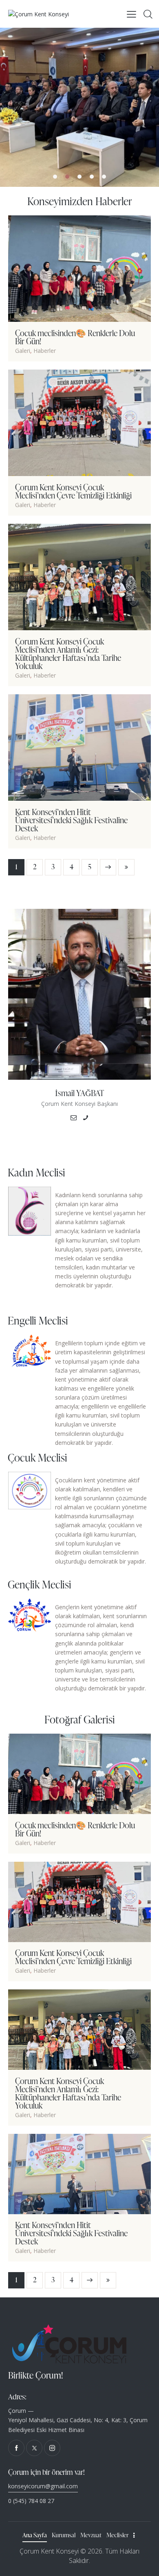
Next (108, 867)
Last (126, 867)
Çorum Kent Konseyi (49, 2551)
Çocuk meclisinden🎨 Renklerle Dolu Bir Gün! (75, 337)
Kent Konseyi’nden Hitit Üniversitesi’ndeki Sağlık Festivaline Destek (71, 820)
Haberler (45, 351)
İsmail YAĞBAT (79, 1093)
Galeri (23, 351)
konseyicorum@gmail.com (43, 2486)
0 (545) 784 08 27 (31, 2501)
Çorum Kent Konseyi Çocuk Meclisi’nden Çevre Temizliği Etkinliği (73, 491)
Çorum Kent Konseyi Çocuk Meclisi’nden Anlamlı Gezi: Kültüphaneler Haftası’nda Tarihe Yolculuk (68, 653)
